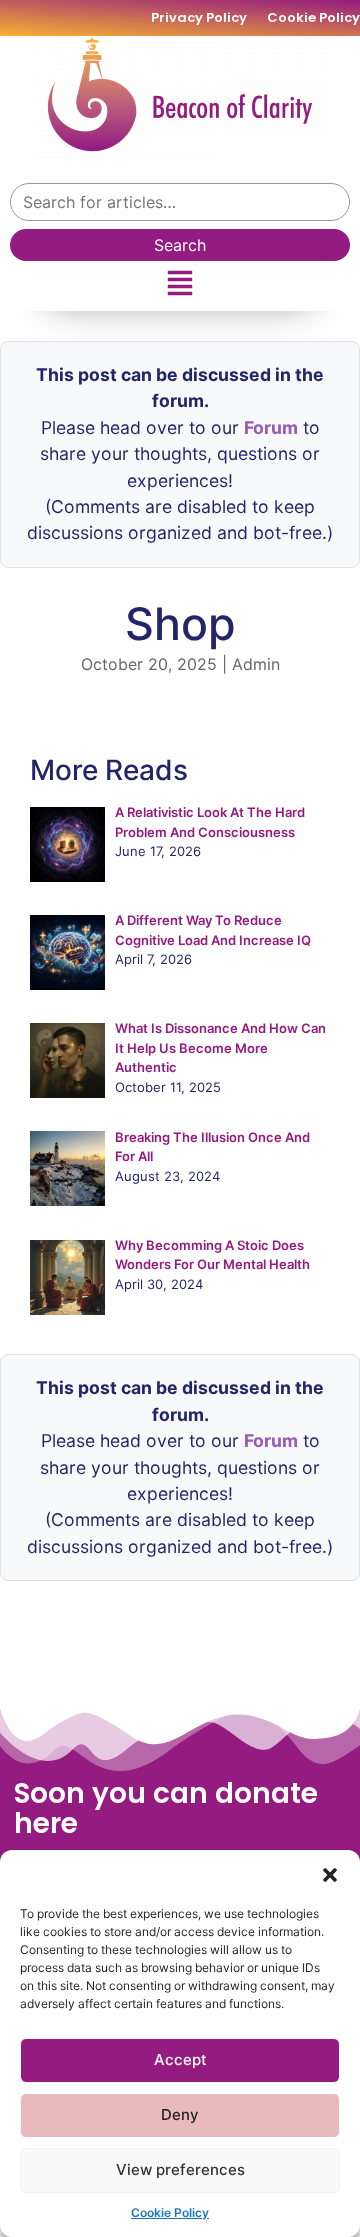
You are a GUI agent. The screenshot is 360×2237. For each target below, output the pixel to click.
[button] (330, 1875)
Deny (180, 2114)
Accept (180, 2059)
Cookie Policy (170, 2212)
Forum (271, 427)
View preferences (180, 2169)
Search (180, 245)
